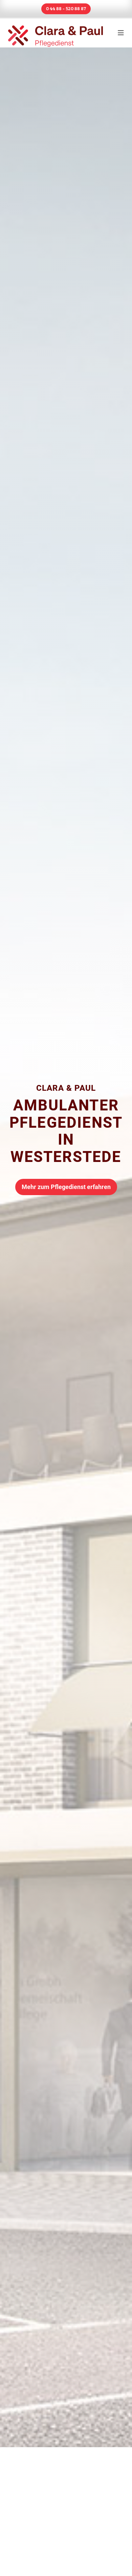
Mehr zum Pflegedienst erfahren (66, 1187)
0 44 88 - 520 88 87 (66, 9)
